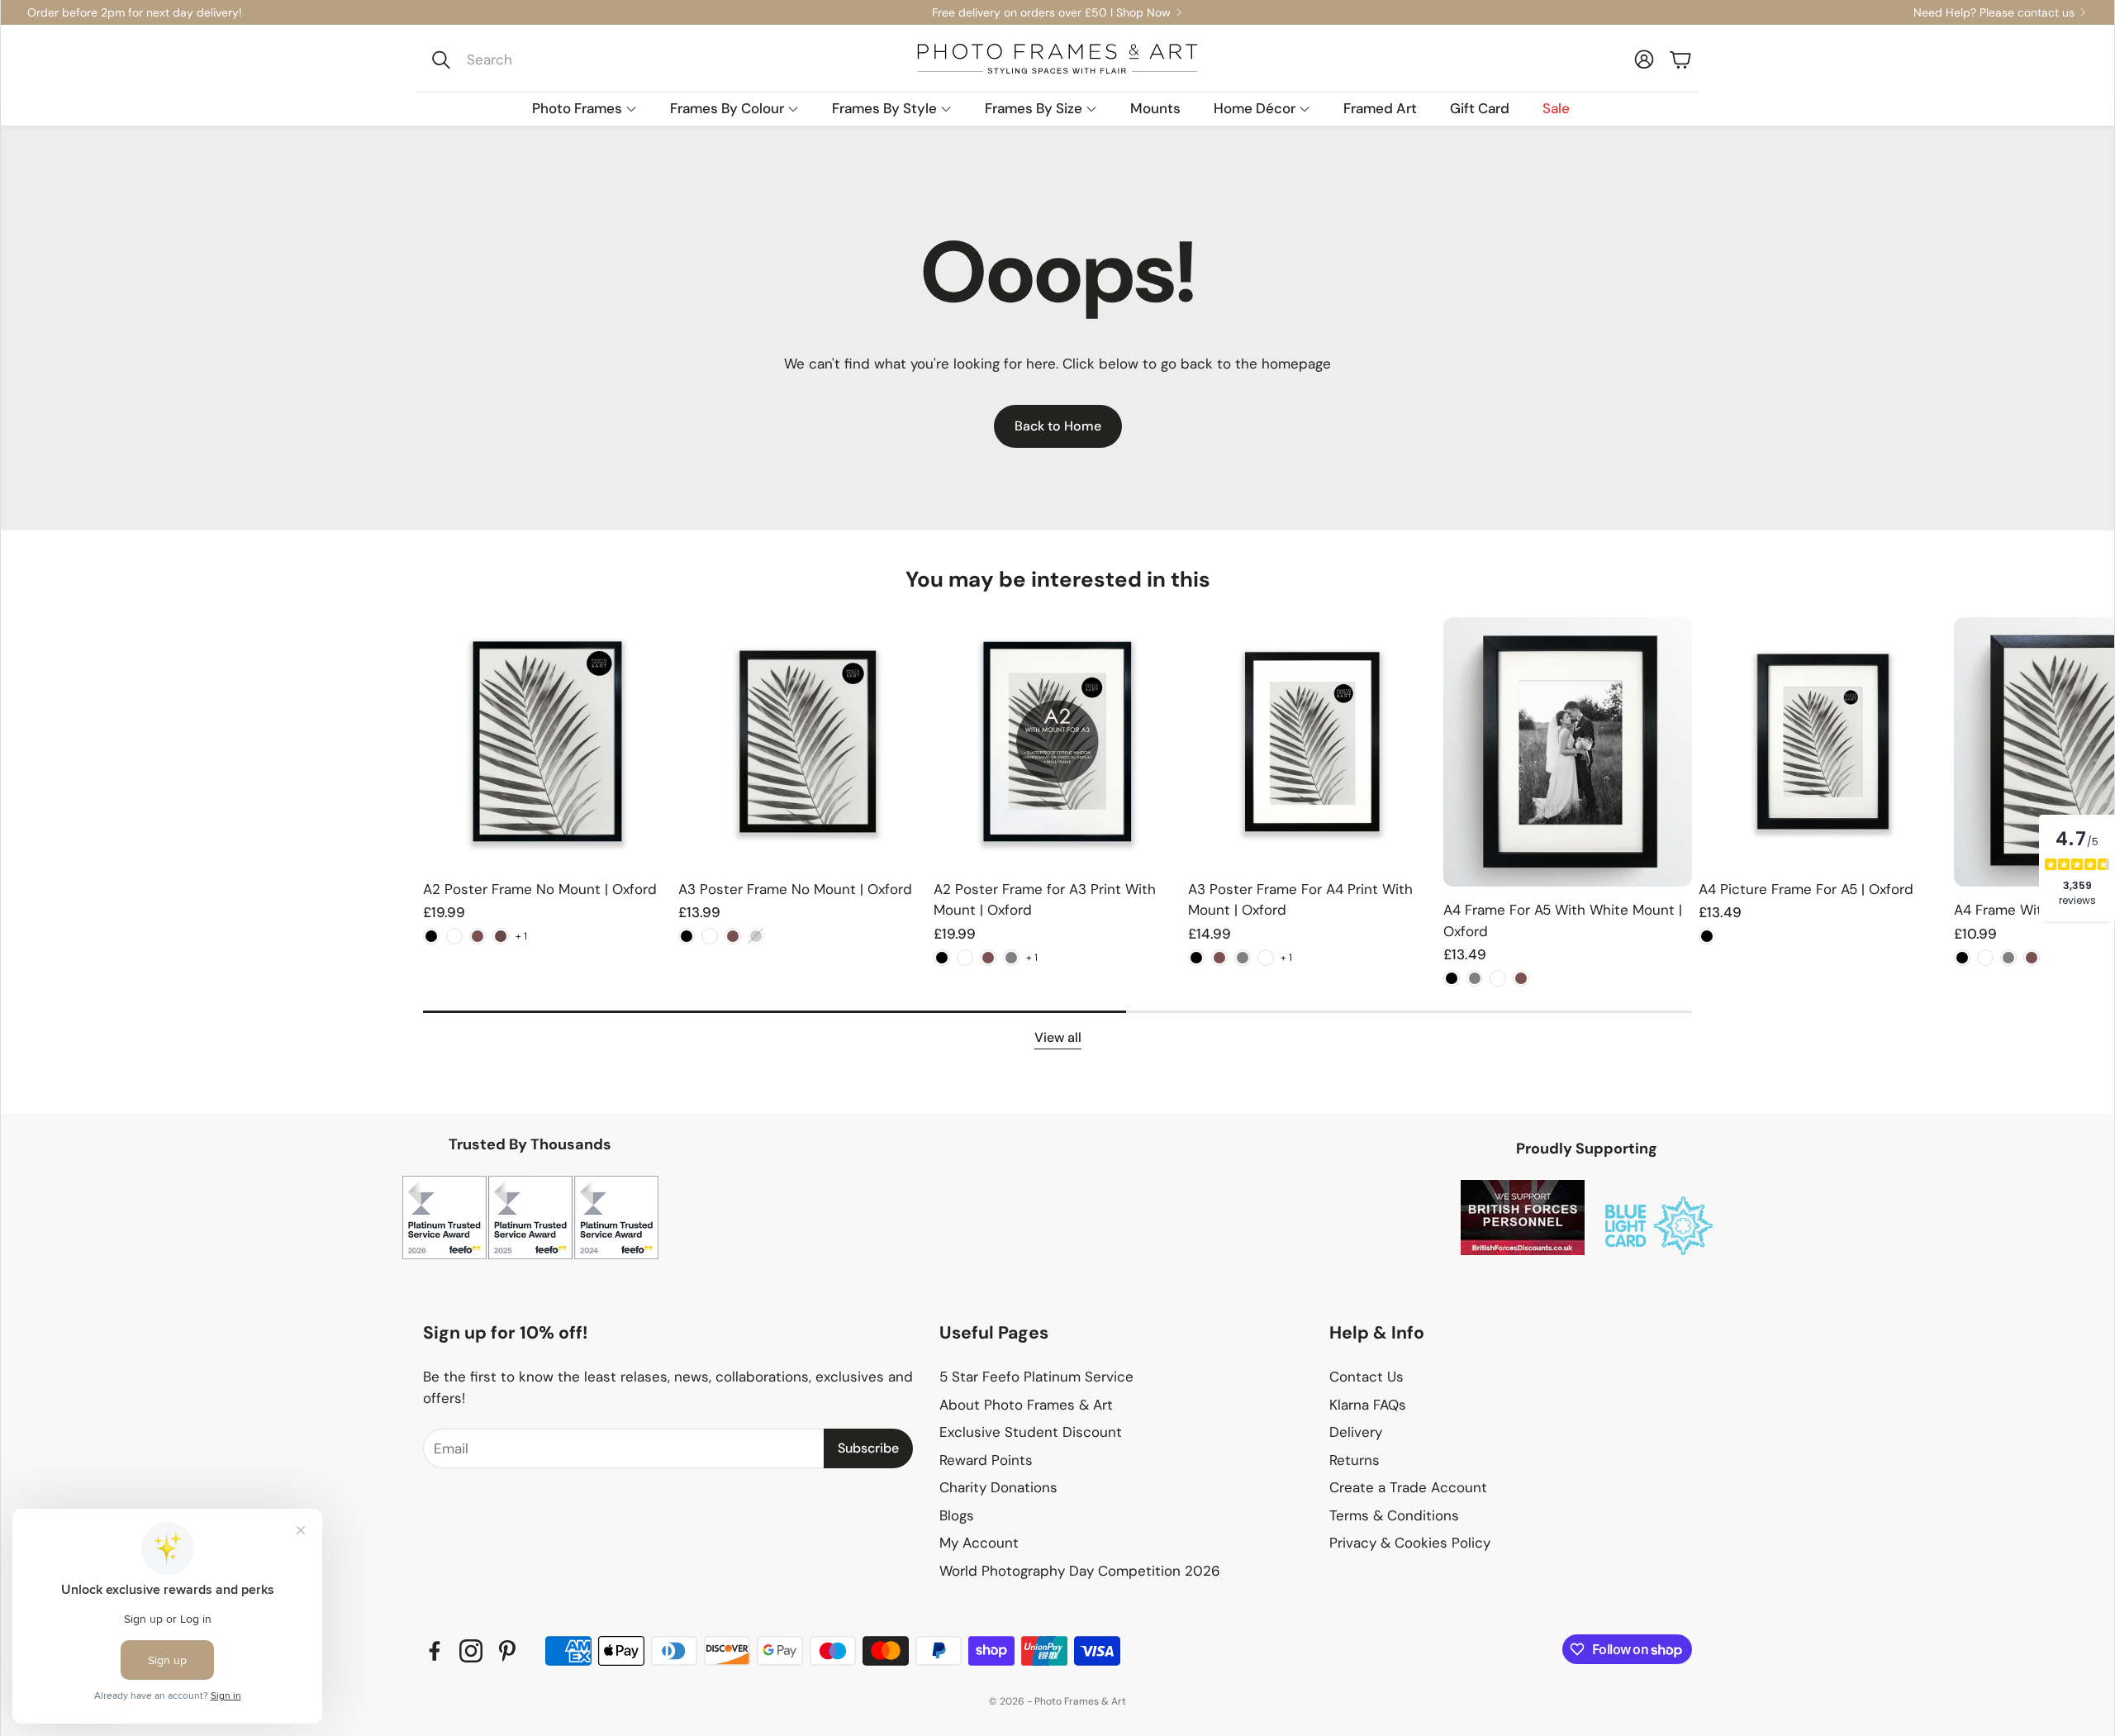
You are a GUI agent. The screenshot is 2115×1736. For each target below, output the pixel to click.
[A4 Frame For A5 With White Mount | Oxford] (1568, 752)
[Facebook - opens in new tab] (435, 1651)
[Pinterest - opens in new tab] (507, 1651)
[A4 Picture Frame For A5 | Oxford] (1823, 742)
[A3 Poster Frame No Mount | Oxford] (803, 742)
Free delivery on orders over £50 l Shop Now (1051, 12)
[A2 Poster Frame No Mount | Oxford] (547, 742)
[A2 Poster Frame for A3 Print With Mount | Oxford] (1058, 742)
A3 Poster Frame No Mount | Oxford (795, 889)
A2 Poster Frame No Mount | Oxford (540, 889)
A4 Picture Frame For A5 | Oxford (1806, 889)
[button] (534, 59)
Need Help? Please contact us (1994, 12)
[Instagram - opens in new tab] (471, 1651)
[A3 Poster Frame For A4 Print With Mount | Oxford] (1312, 742)
